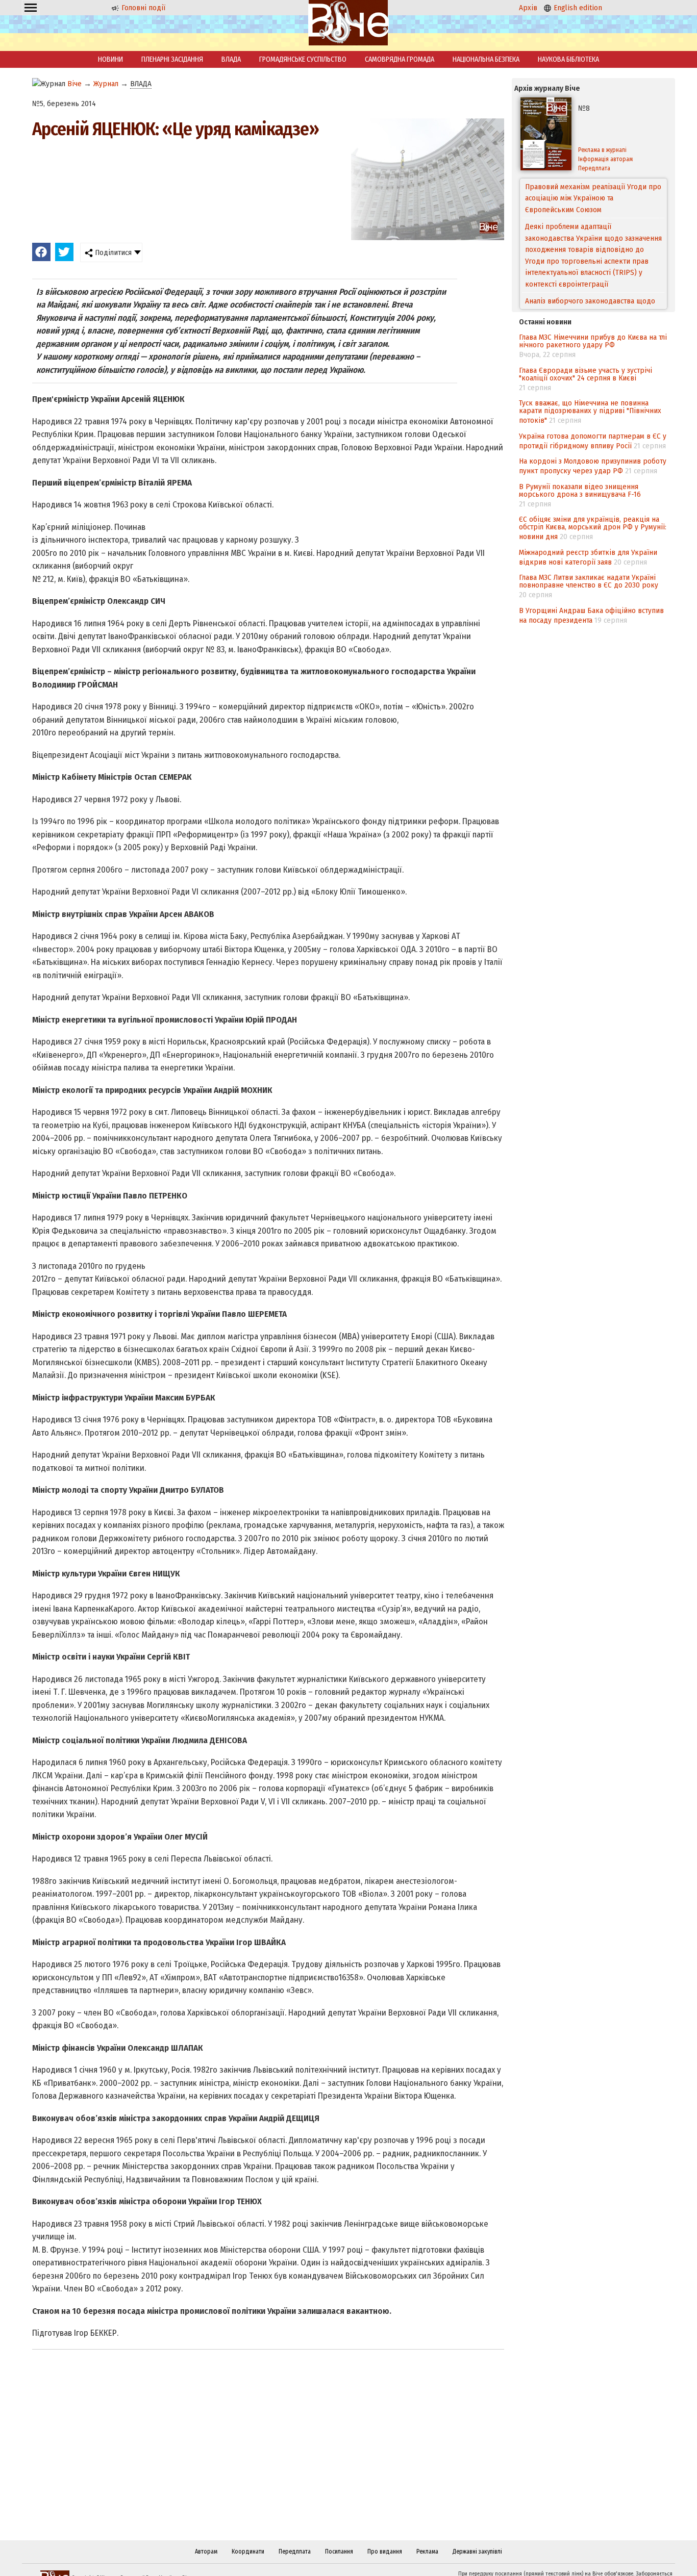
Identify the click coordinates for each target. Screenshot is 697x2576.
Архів (528, 8)
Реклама (427, 2552)
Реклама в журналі (602, 150)
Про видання (385, 2552)
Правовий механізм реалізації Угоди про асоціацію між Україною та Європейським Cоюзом (593, 198)
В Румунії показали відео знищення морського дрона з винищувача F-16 (580, 490)
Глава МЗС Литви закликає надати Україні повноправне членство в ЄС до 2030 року (589, 581)
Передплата (594, 168)
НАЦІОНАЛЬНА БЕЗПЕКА (486, 59)
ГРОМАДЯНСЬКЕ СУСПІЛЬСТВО (303, 59)
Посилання (339, 2552)
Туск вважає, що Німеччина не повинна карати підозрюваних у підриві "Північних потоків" (590, 412)
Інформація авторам (605, 159)
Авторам (206, 2552)
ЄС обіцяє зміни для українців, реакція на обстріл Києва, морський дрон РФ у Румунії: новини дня (593, 528)
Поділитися (112, 252)
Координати (248, 2552)
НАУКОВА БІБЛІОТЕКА (568, 59)
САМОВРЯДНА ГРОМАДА (400, 59)
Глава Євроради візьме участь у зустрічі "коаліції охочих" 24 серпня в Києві (586, 374)
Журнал (106, 84)
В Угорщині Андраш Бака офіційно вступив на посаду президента (591, 615)
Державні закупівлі (477, 2552)
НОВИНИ (110, 59)
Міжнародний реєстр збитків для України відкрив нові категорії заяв (588, 557)
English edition (577, 8)
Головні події (142, 8)
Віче (74, 84)
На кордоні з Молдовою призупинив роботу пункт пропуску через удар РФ (593, 466)
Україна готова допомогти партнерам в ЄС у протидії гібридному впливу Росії (593, 441)
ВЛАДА (231, 59)
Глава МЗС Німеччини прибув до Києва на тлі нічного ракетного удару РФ (593, 341)
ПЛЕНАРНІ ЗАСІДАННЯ (172, 59)
